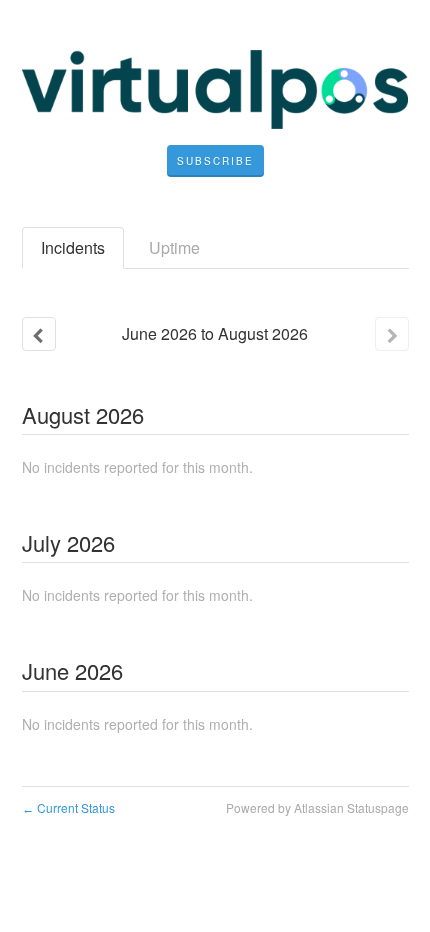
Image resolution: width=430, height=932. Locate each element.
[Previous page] (39, 334)
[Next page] (392, 334)
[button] (215, 161)
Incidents (73, 247)
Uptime (174, 247)
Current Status (68, 807)
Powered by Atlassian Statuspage (317, 807)
